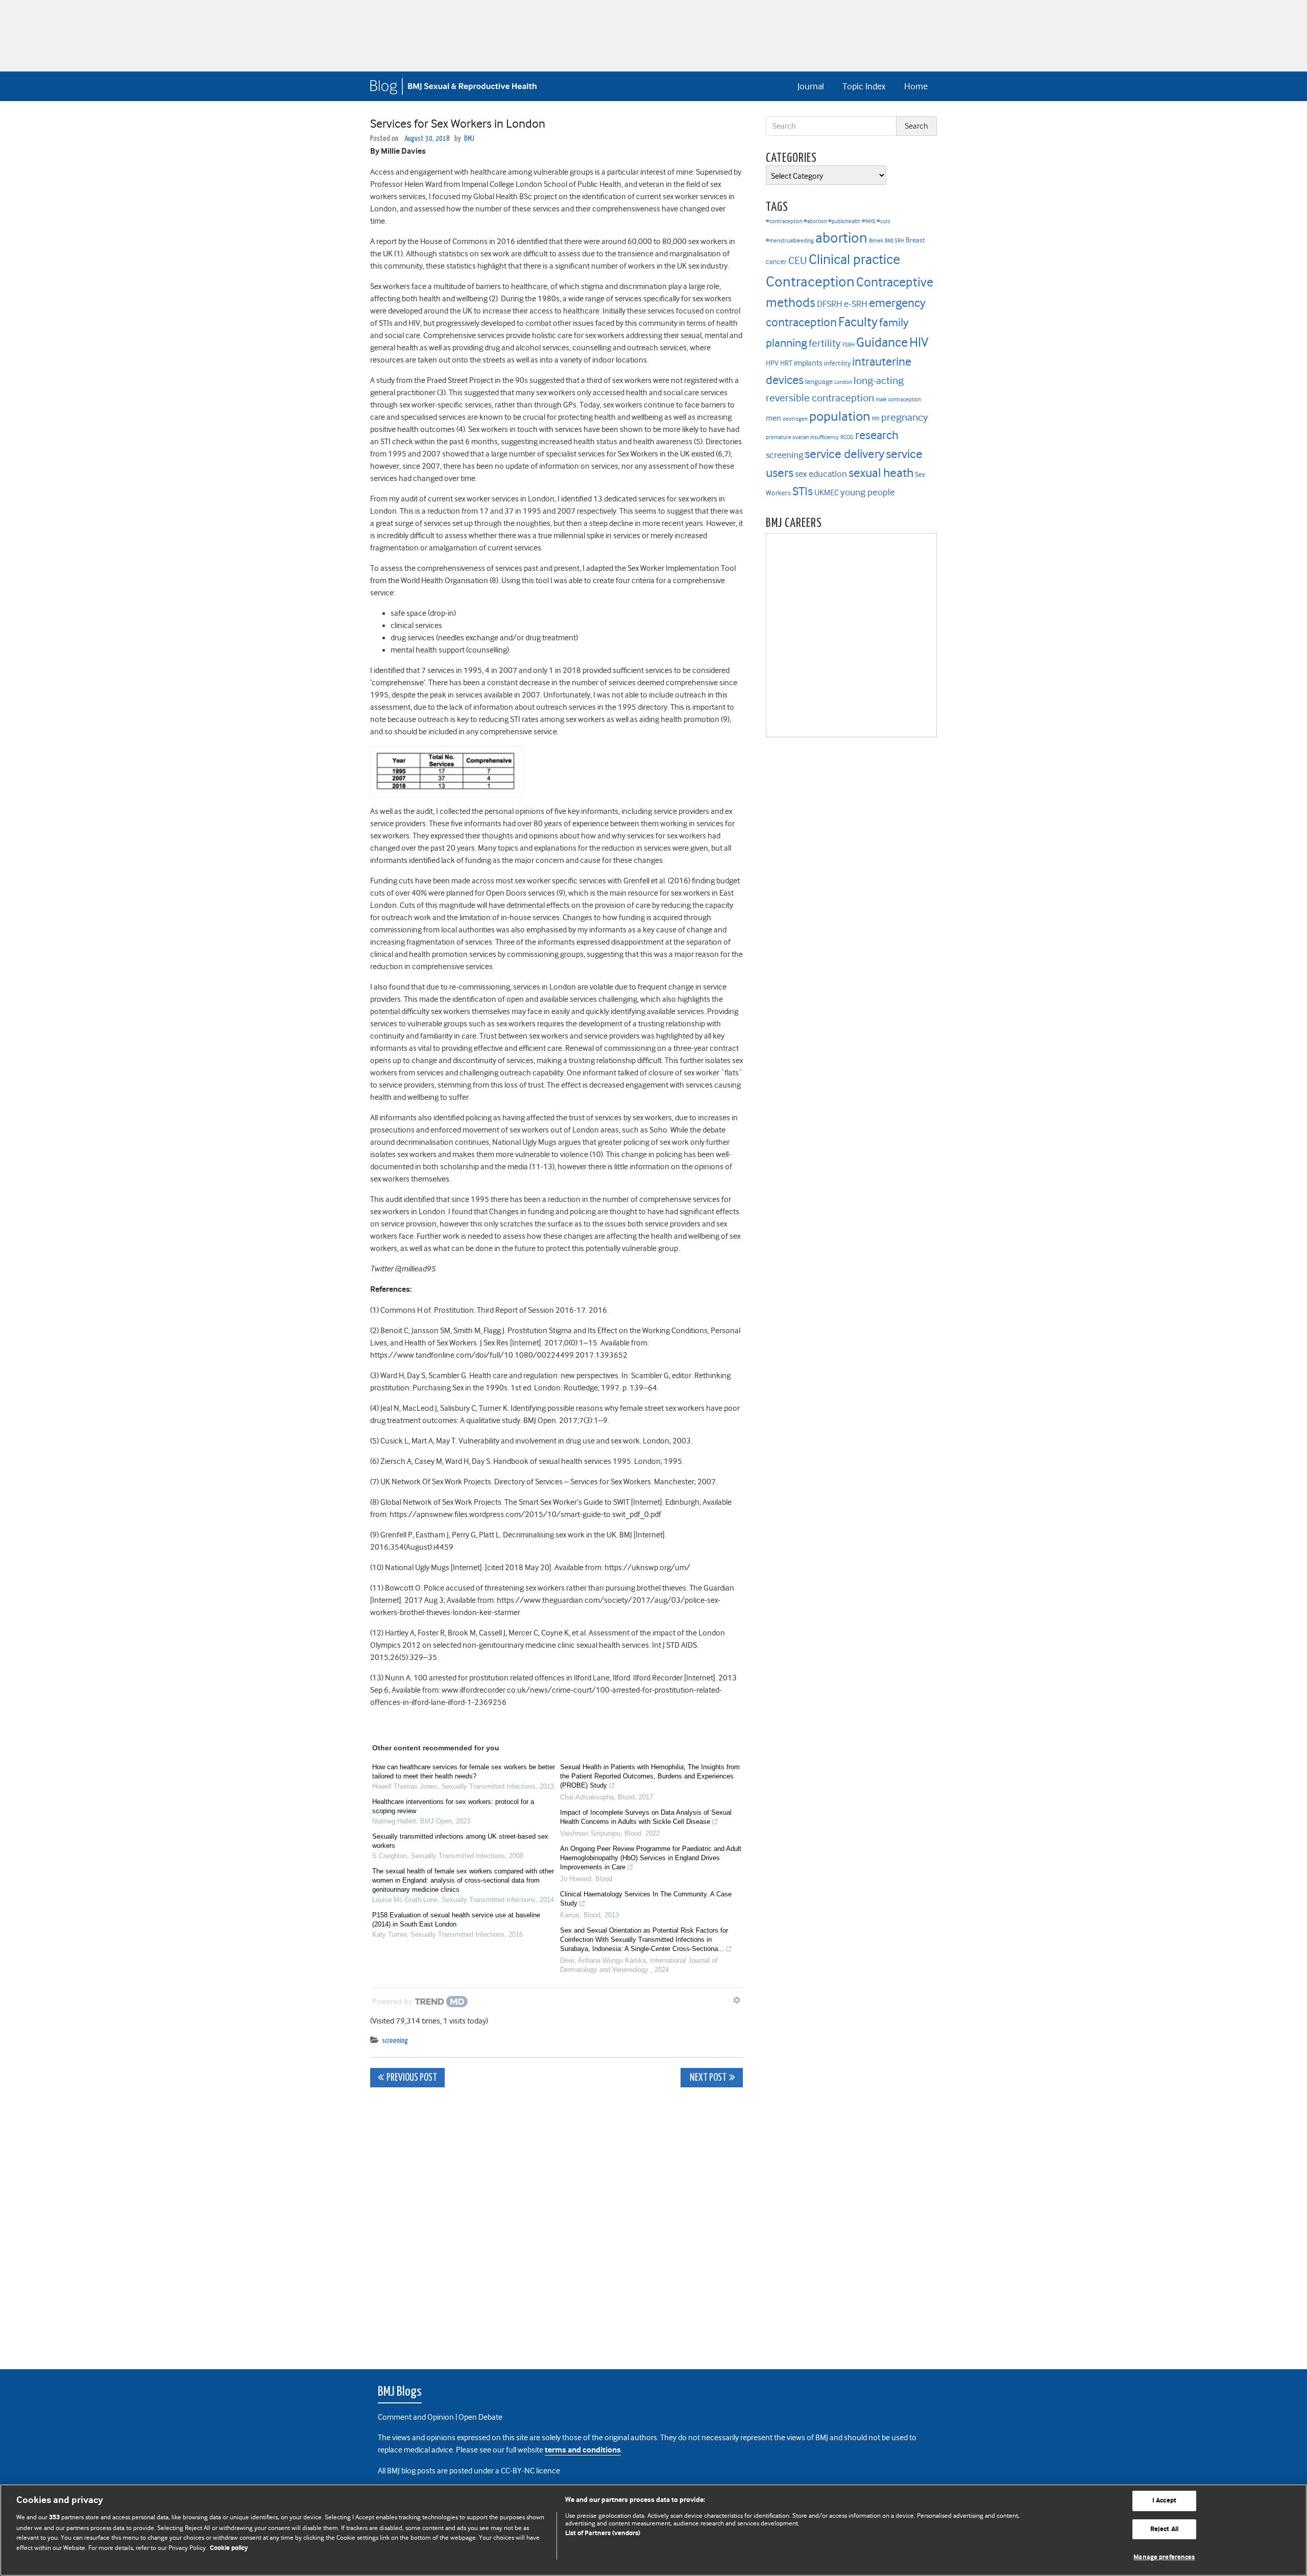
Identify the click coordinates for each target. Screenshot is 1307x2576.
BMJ (469, 139)
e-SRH (856, 304)
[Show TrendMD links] (737, 2000)
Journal (811, 86)
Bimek (876, 241)
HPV (772, 363)
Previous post (412, 2078)
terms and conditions (583, 2450)
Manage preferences (1164, 2557)
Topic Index (864, 86)
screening (395, 2041)
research (877, 435)
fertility (825, 343)
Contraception (810, 282)
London (843, 382)
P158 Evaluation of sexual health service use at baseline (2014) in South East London (456, 1920)
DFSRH (830, 304)
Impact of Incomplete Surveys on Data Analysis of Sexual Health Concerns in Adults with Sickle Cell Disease (646, 1817)
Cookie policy (229, 2548)
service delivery (844, 454)
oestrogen (795, 419)
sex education (821, 474)
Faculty (858, 322)
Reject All (1164, 2529)
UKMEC (827, 493)
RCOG (847, 437)
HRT (786, 363)
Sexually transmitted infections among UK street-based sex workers (460, 1841)
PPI (876, 419)
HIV (919, 342)
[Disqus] (556, 2223)
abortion (841, 238)
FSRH (849, 345)
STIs (803, 491)
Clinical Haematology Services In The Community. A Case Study (646, 1899)
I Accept (1164, 2501)
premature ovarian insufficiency (802, 437)
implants (808, 363)
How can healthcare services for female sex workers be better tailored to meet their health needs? (464, 1772)
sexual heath (881, 473)
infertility (837, 363)
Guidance (882, 342)
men (773, 418)
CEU (798, 260)
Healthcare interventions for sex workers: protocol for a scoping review (453, 1806)
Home (916, 86)
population (840, 416)
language (819, 382)
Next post (707, 2078)
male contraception (898, 400)
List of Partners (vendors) (603, 2533)
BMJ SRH (894, 241)
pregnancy (905, 417)
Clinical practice (854, 259)
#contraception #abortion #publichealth (813, 221)
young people (868, 492)
